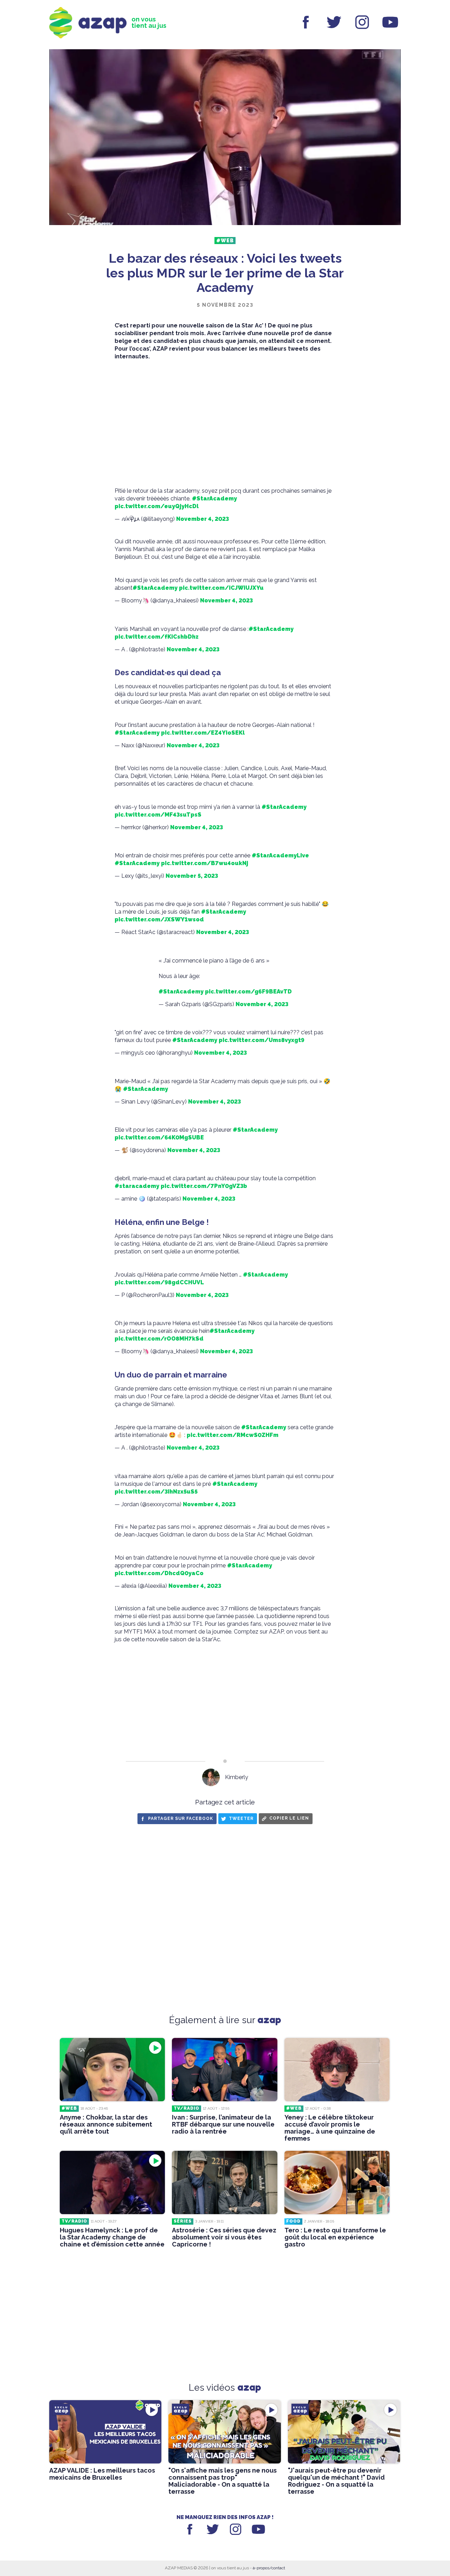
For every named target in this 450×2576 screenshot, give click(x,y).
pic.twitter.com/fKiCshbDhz (157, 637)
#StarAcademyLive (280, 855)
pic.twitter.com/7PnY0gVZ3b (204, 1186)
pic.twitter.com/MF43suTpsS (158, 815)
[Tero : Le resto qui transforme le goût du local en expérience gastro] (337, 2182)
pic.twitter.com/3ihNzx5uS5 (156, 1492)
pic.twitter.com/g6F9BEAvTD (248, 992)
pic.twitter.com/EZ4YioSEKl (203, 733)
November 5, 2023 (192, 876)
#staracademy (137, 1186)
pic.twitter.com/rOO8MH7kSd (159, 1339)
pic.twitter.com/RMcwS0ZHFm (233, 1435)
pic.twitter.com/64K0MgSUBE (159, 1137)
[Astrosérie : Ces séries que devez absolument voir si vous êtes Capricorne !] (224, 2182)
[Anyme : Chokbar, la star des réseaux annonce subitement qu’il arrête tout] (112, 2070)
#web (225, 241)
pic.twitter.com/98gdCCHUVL (159, 1282)
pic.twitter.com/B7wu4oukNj (205, 863)
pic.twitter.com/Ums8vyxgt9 (262, 1040)
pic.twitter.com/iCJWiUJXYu (221, 588)
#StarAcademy (214, 498)
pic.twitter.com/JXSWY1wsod (159, 919)
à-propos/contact (269, 2568)
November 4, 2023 (202, 519)
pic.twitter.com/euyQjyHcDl (157, 506)
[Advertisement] (225, 421)
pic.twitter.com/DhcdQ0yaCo (159, 1573)
